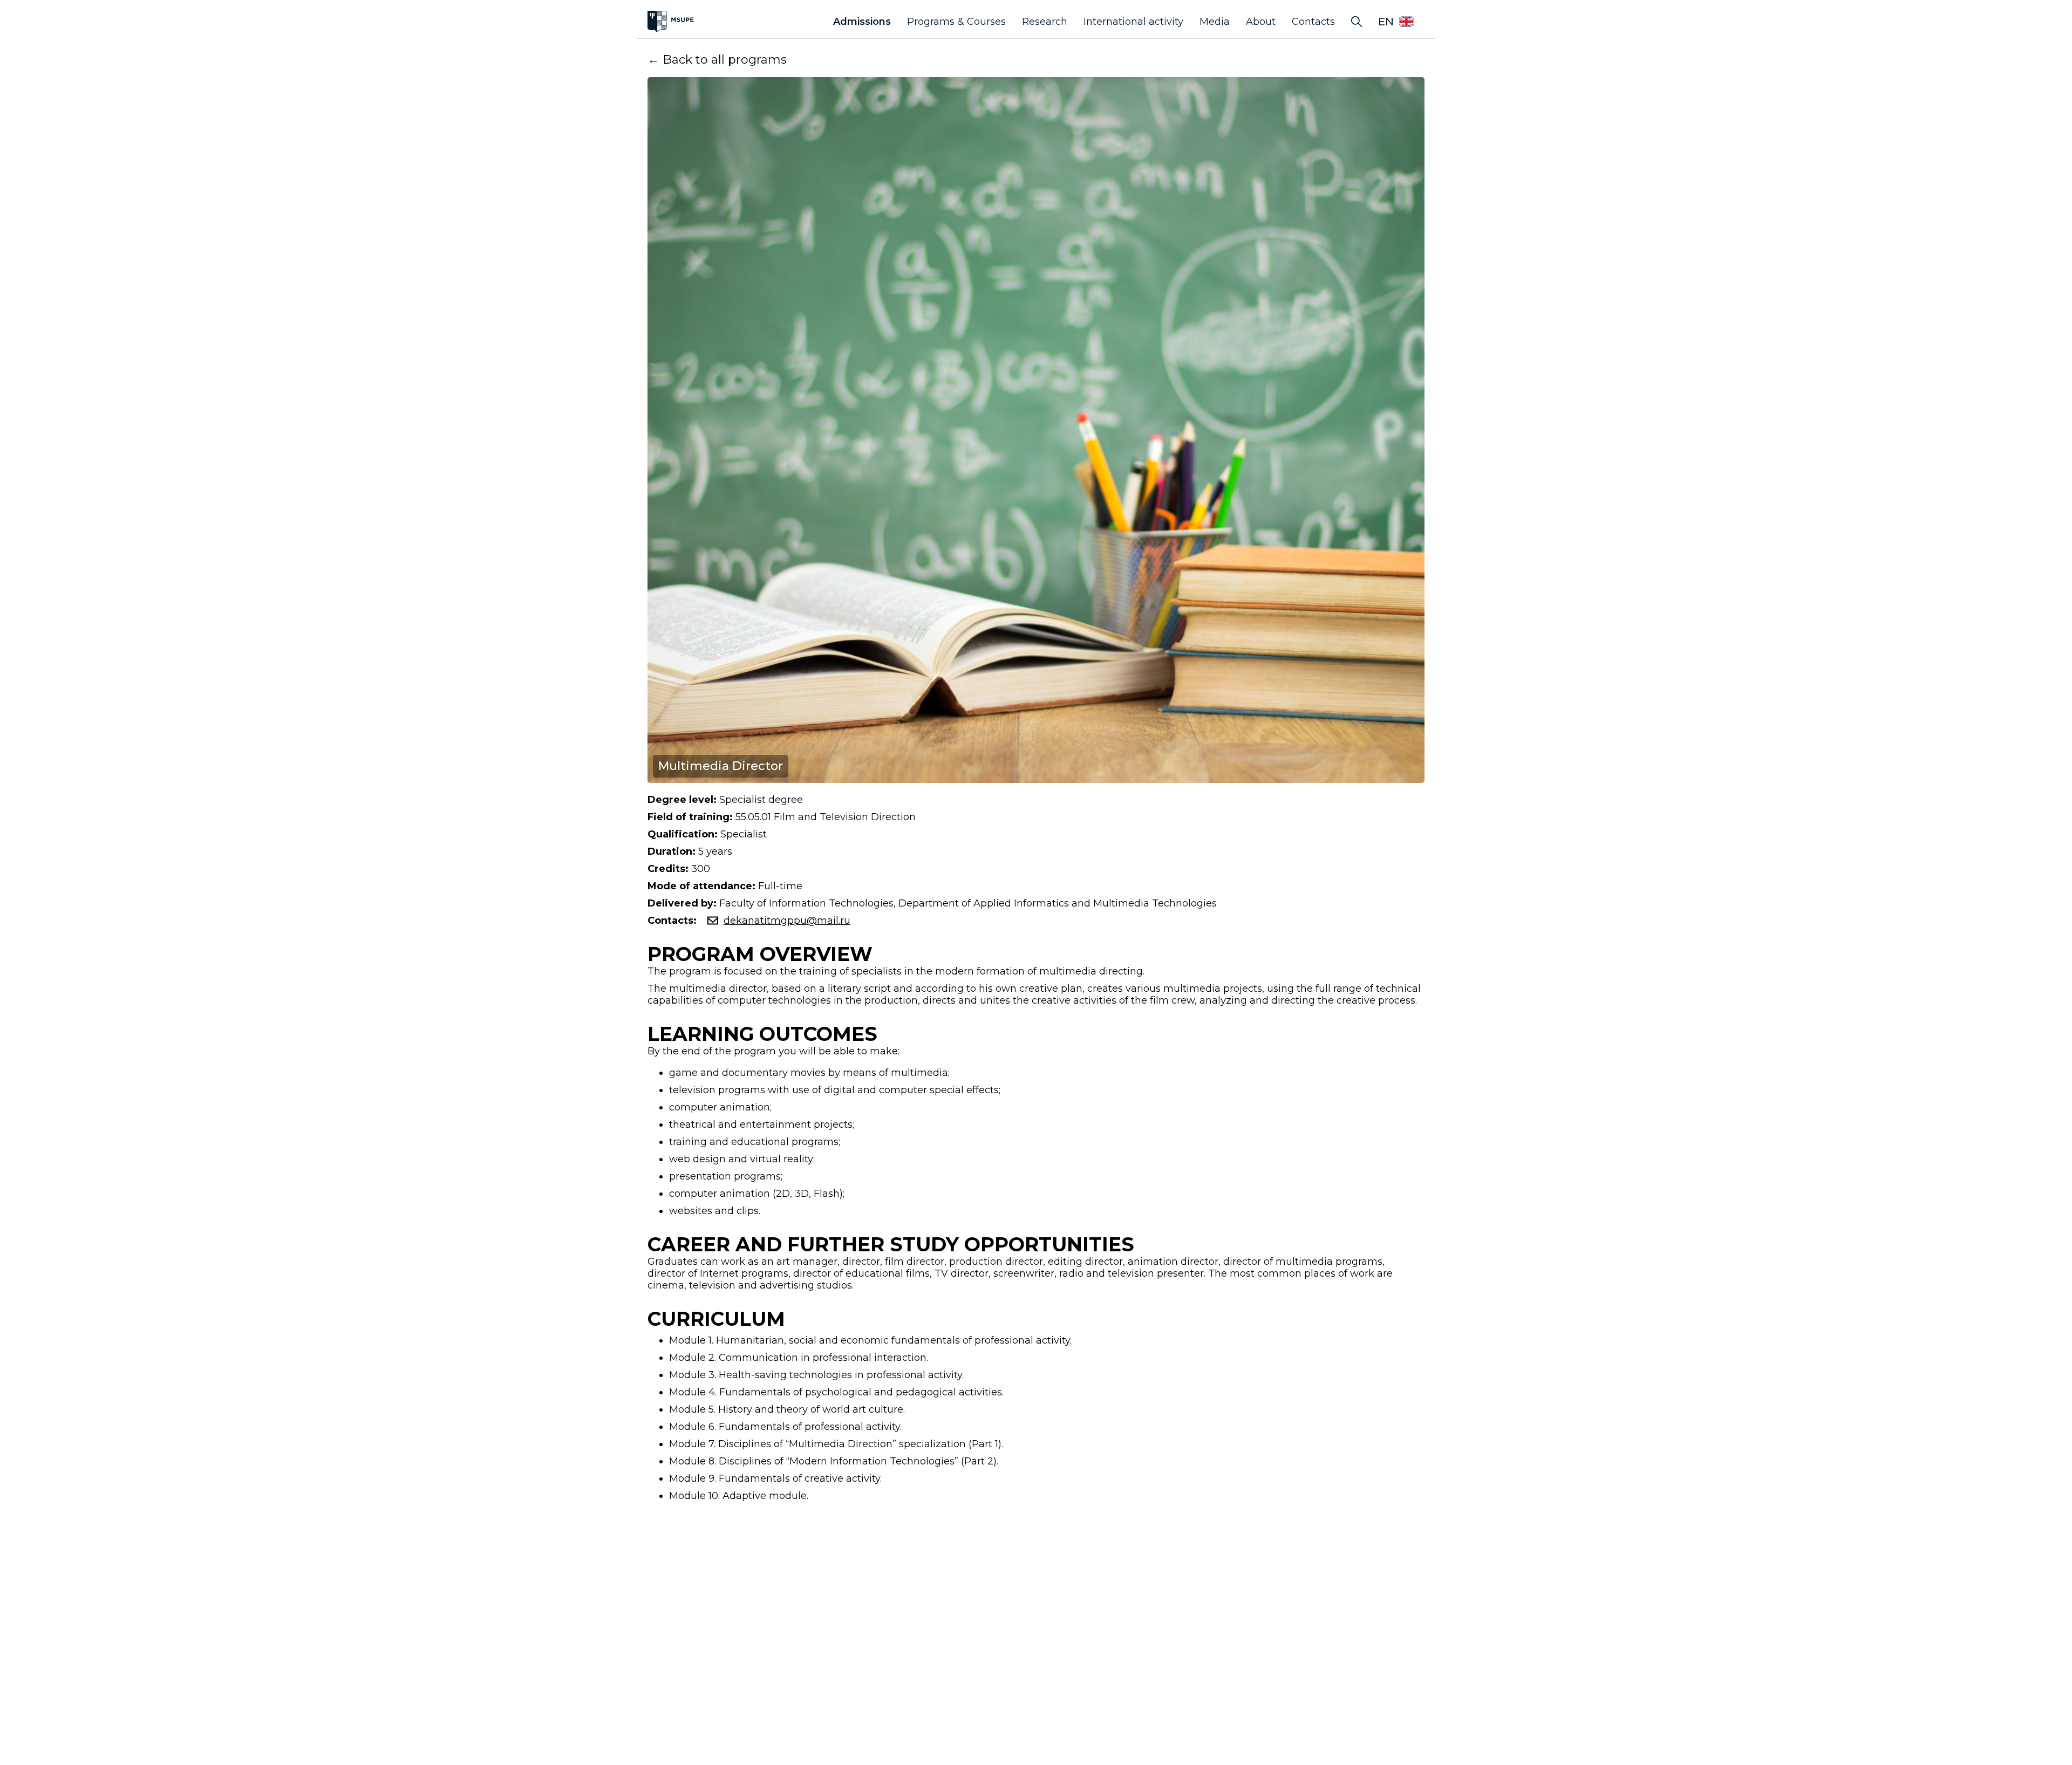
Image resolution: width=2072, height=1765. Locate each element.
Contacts (1313, 22)
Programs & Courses (956, 22)
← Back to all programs (717, 60)
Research (1045, 22)
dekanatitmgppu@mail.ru (787, 921)
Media (1215, 22)
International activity (1133, 22)
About (1261, 22)
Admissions (862, 22)
